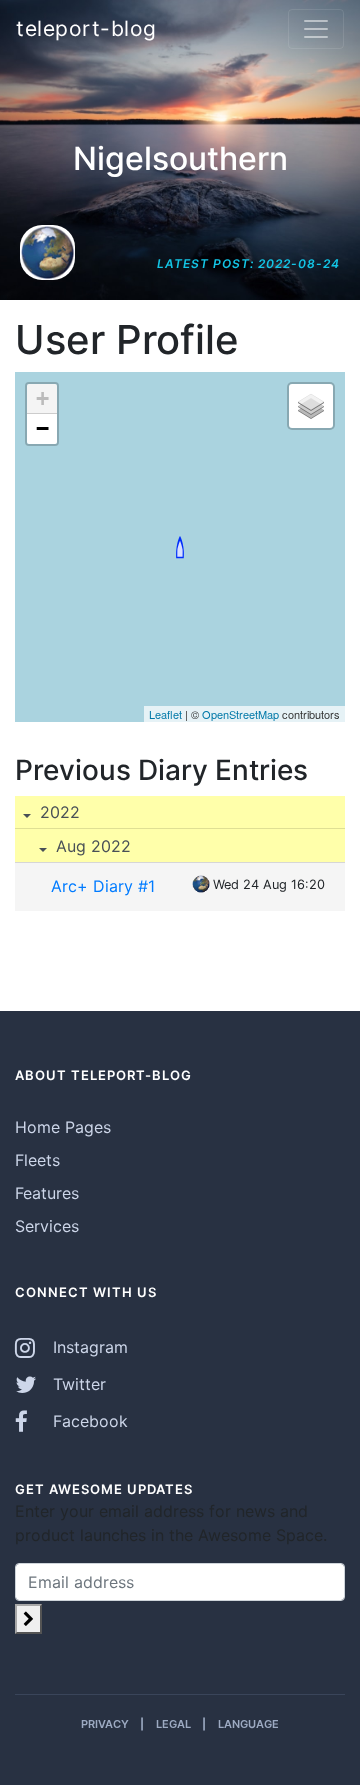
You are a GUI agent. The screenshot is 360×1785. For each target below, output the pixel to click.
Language (248, 1724)
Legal (173, 1724)
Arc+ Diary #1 (103, 886)
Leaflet (165, 714)
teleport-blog (86, 28)
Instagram (88, 1347)
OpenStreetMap (240, 714)
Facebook (88, 1421)
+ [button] (42, 398)
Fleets (37, 1160)
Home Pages (63, 1127)
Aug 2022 (91, 846)
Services (47, 1226)
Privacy (105, 1724)
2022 (57, 812)
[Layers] (311, 406)
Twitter (77, 1384)
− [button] (42, 428)
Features (47, 1193)
